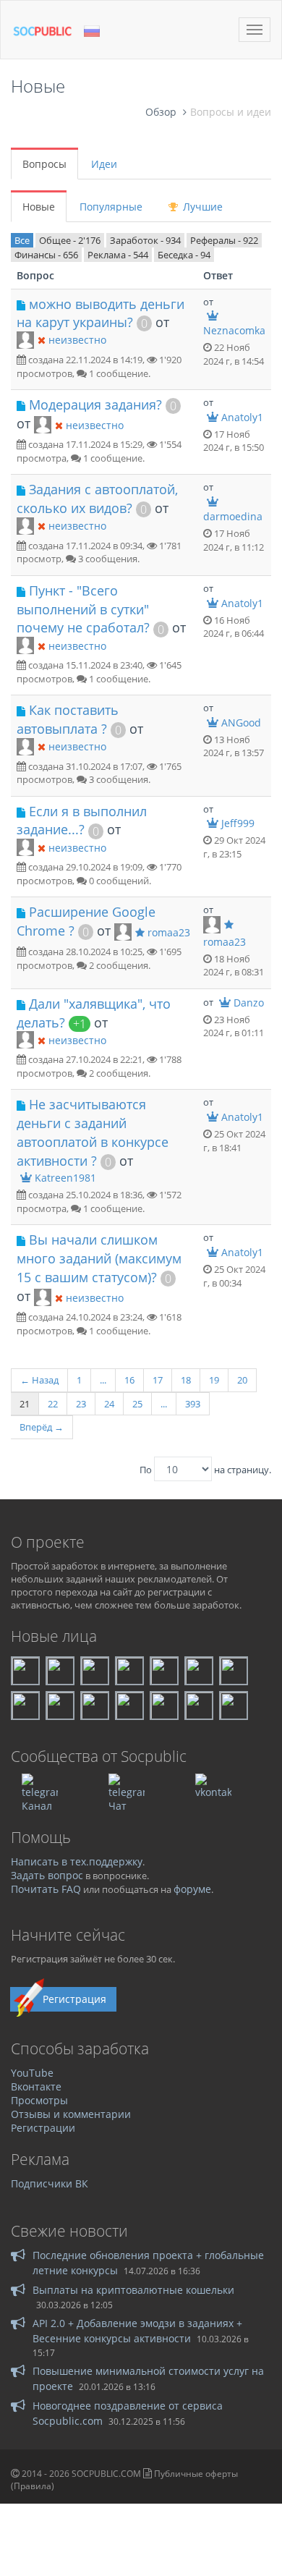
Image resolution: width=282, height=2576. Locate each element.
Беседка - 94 (184, 255)
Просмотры (39, 2100)
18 (186, 1380)
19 (214, 1380)
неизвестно (77, 340)
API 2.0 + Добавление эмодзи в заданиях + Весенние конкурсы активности (137, 2330)
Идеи (104, 164)
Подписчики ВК (50, 2183)
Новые (39, 207)
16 (129, 1380)
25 (137, 1404)
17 (158, 1380)
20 (242, 1380)
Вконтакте (36, 2086)
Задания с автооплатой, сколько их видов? (97, 499)
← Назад (39, 1380)
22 (53, 1404)
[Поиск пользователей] (25, 339)
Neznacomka (234, 330)
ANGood (241, 723)
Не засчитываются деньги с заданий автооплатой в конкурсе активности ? (93, 1132)
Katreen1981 (65, 1178)
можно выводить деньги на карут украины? (101, 313)
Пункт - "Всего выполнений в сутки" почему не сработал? (83, 609)
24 (109, 1404)
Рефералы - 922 (224, 240)
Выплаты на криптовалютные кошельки (133, 2290)
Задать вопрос (47, 1875)
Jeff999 (238, 823)
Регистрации (43, 2128)
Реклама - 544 (118, 255)
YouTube (32, 2073)
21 (25, 1404)
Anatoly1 (242, 417)
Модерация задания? (95, 404)
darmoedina (233, 516)
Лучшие (201, 207)
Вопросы (44, 164)
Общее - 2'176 (70, 240)
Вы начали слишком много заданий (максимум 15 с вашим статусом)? (99, 1258)
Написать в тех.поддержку (77, 1861)
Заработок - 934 (145, 240)
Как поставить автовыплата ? (68, 719)
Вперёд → (42, 1427)
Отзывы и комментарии (71, 2114)
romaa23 (169, 932)
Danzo (249, 1003)
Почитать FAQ (46, 1889)
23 (81, 1404)
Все (22, 240)
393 (193, 1404)
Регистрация (74, 1999)
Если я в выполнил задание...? (82, 821)
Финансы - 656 (46, 255)
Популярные (111, 207)
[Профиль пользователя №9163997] (123, 931)
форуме (192, 1889)
